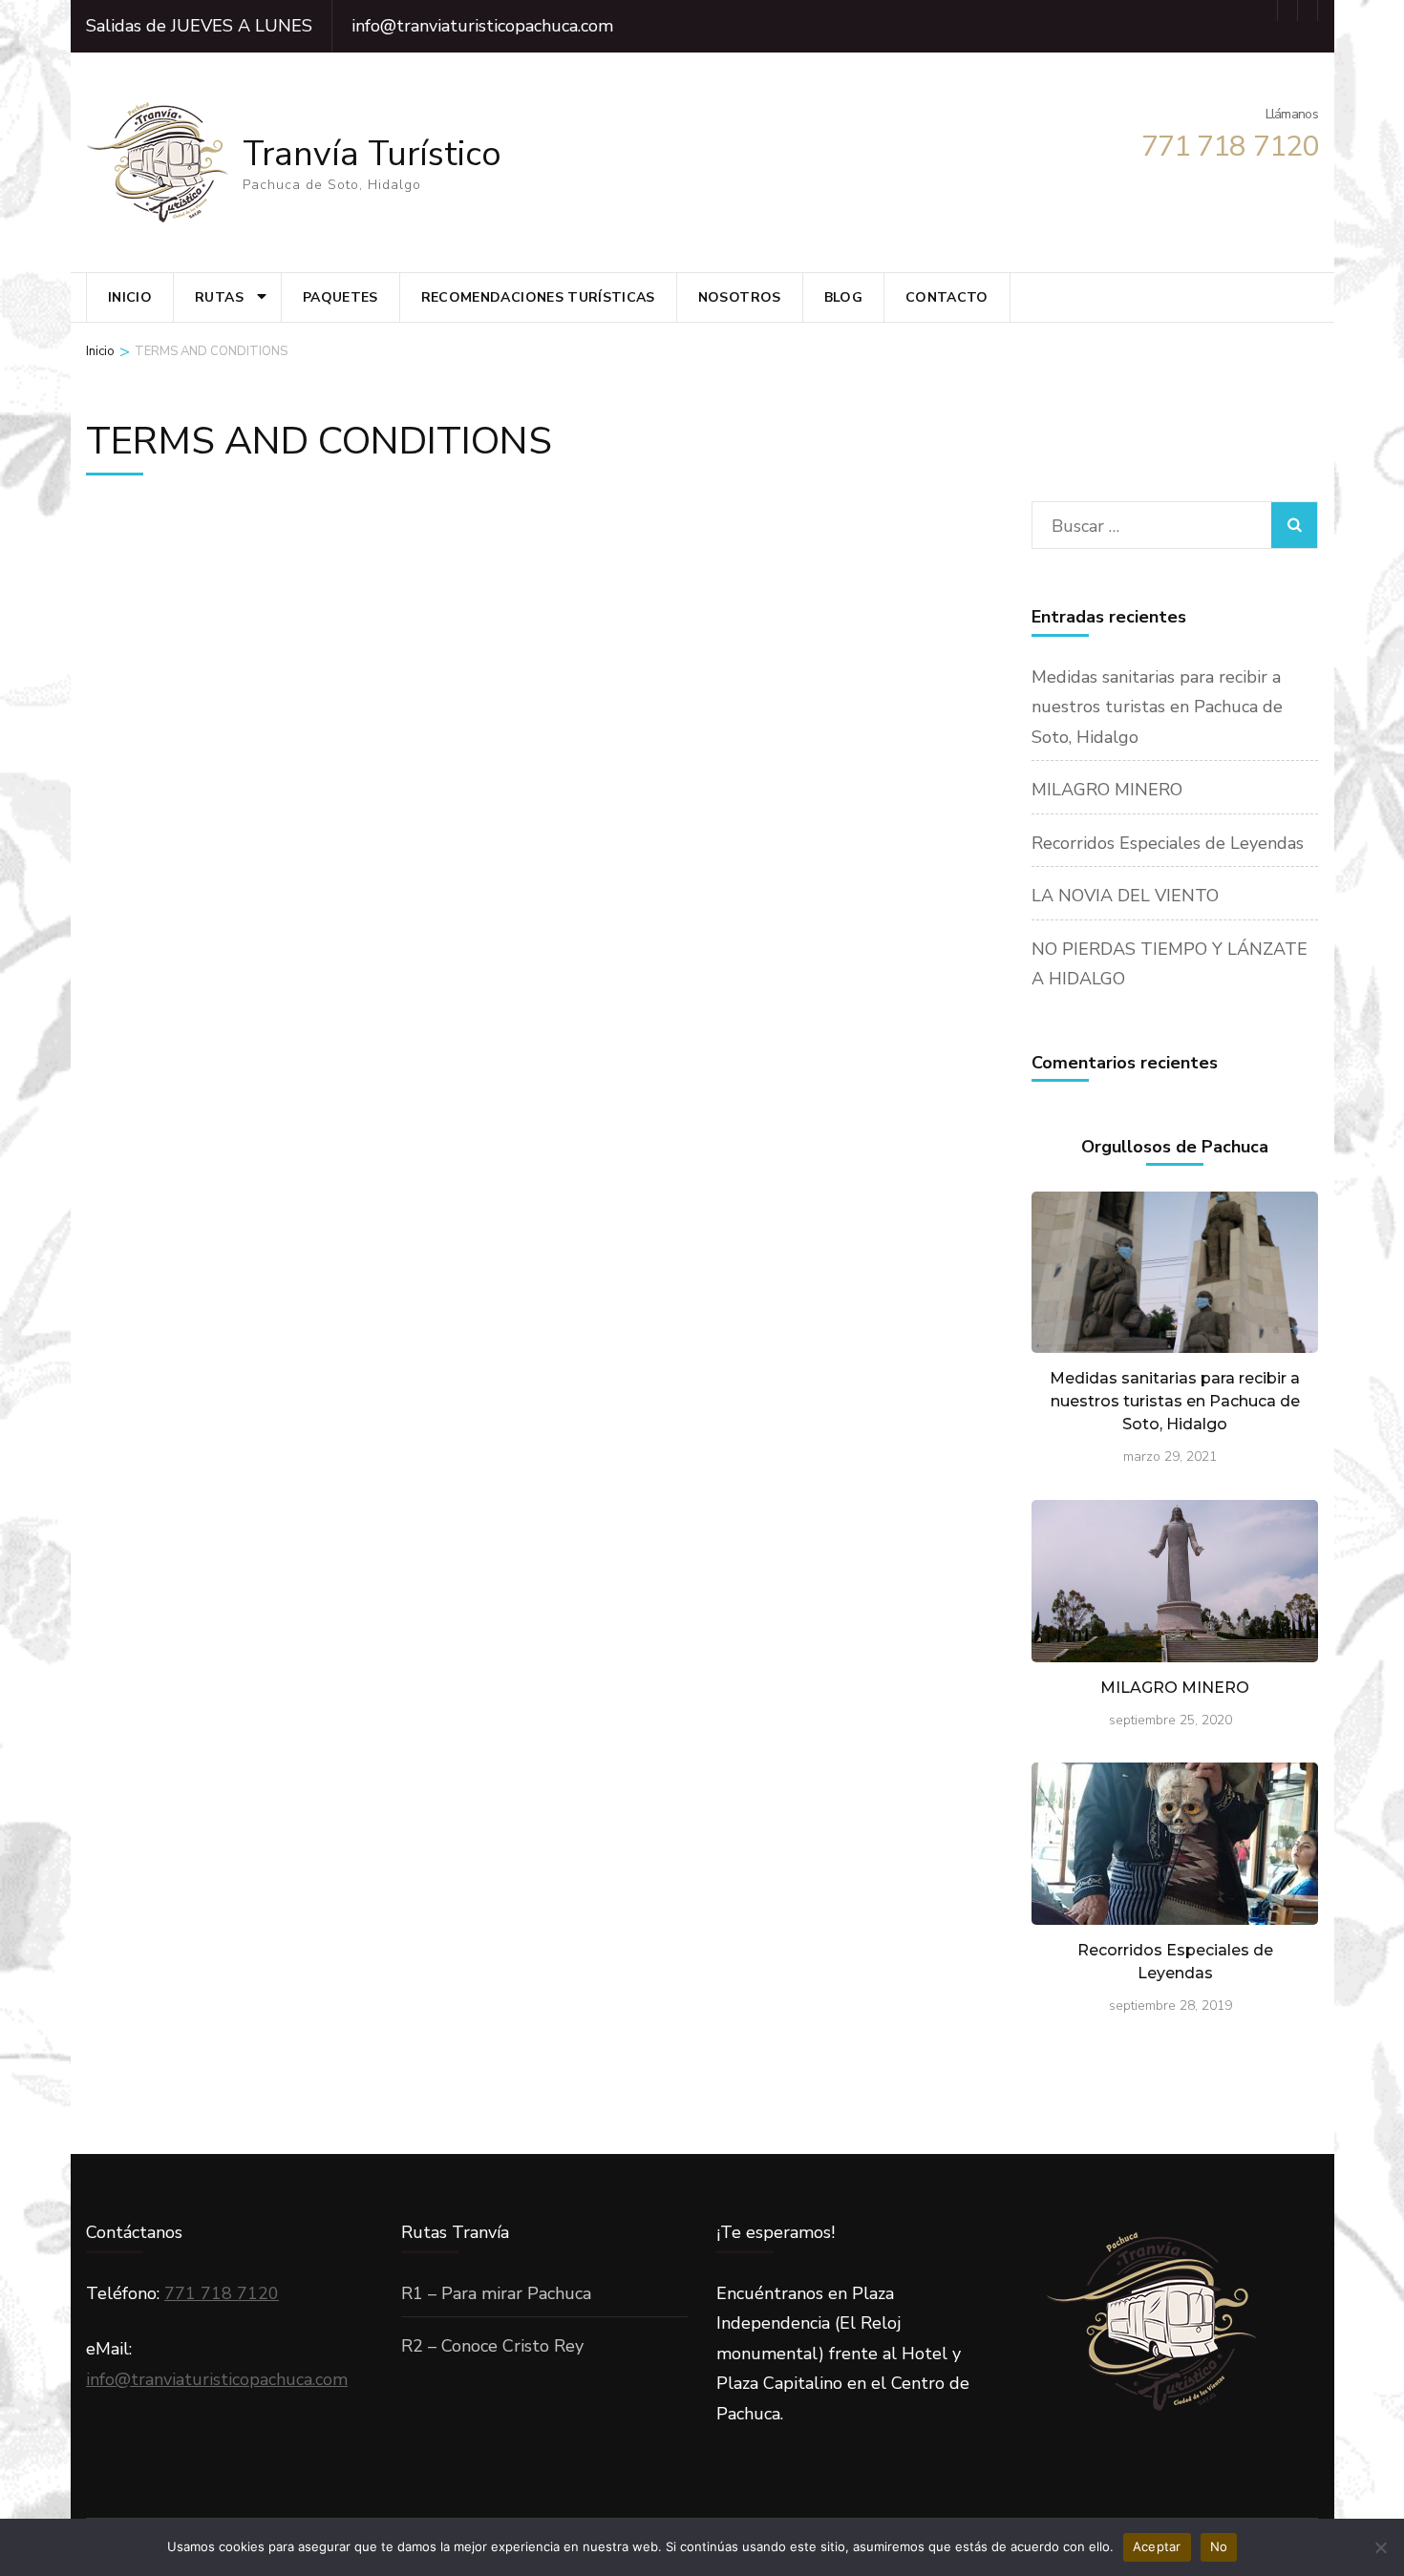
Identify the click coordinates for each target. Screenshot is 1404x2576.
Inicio (130, 297)
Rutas (219, 297)
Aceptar (1157, 2546)
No (1219, 2546)
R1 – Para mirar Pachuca (496, 2293)
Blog (843, 297)
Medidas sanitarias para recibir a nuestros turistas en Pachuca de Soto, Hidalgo (1157, 707)
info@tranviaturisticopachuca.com (217, 2379)
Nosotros (740, 297)
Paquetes (340, 297)
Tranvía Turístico (372, 154)
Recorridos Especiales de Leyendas (1168, 843)
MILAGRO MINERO (1107, 790)
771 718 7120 (222, 2293)
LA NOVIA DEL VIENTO (1125, 896)
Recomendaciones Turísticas (538, 297)
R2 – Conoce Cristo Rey (492, 2346)
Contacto (947, 297)
